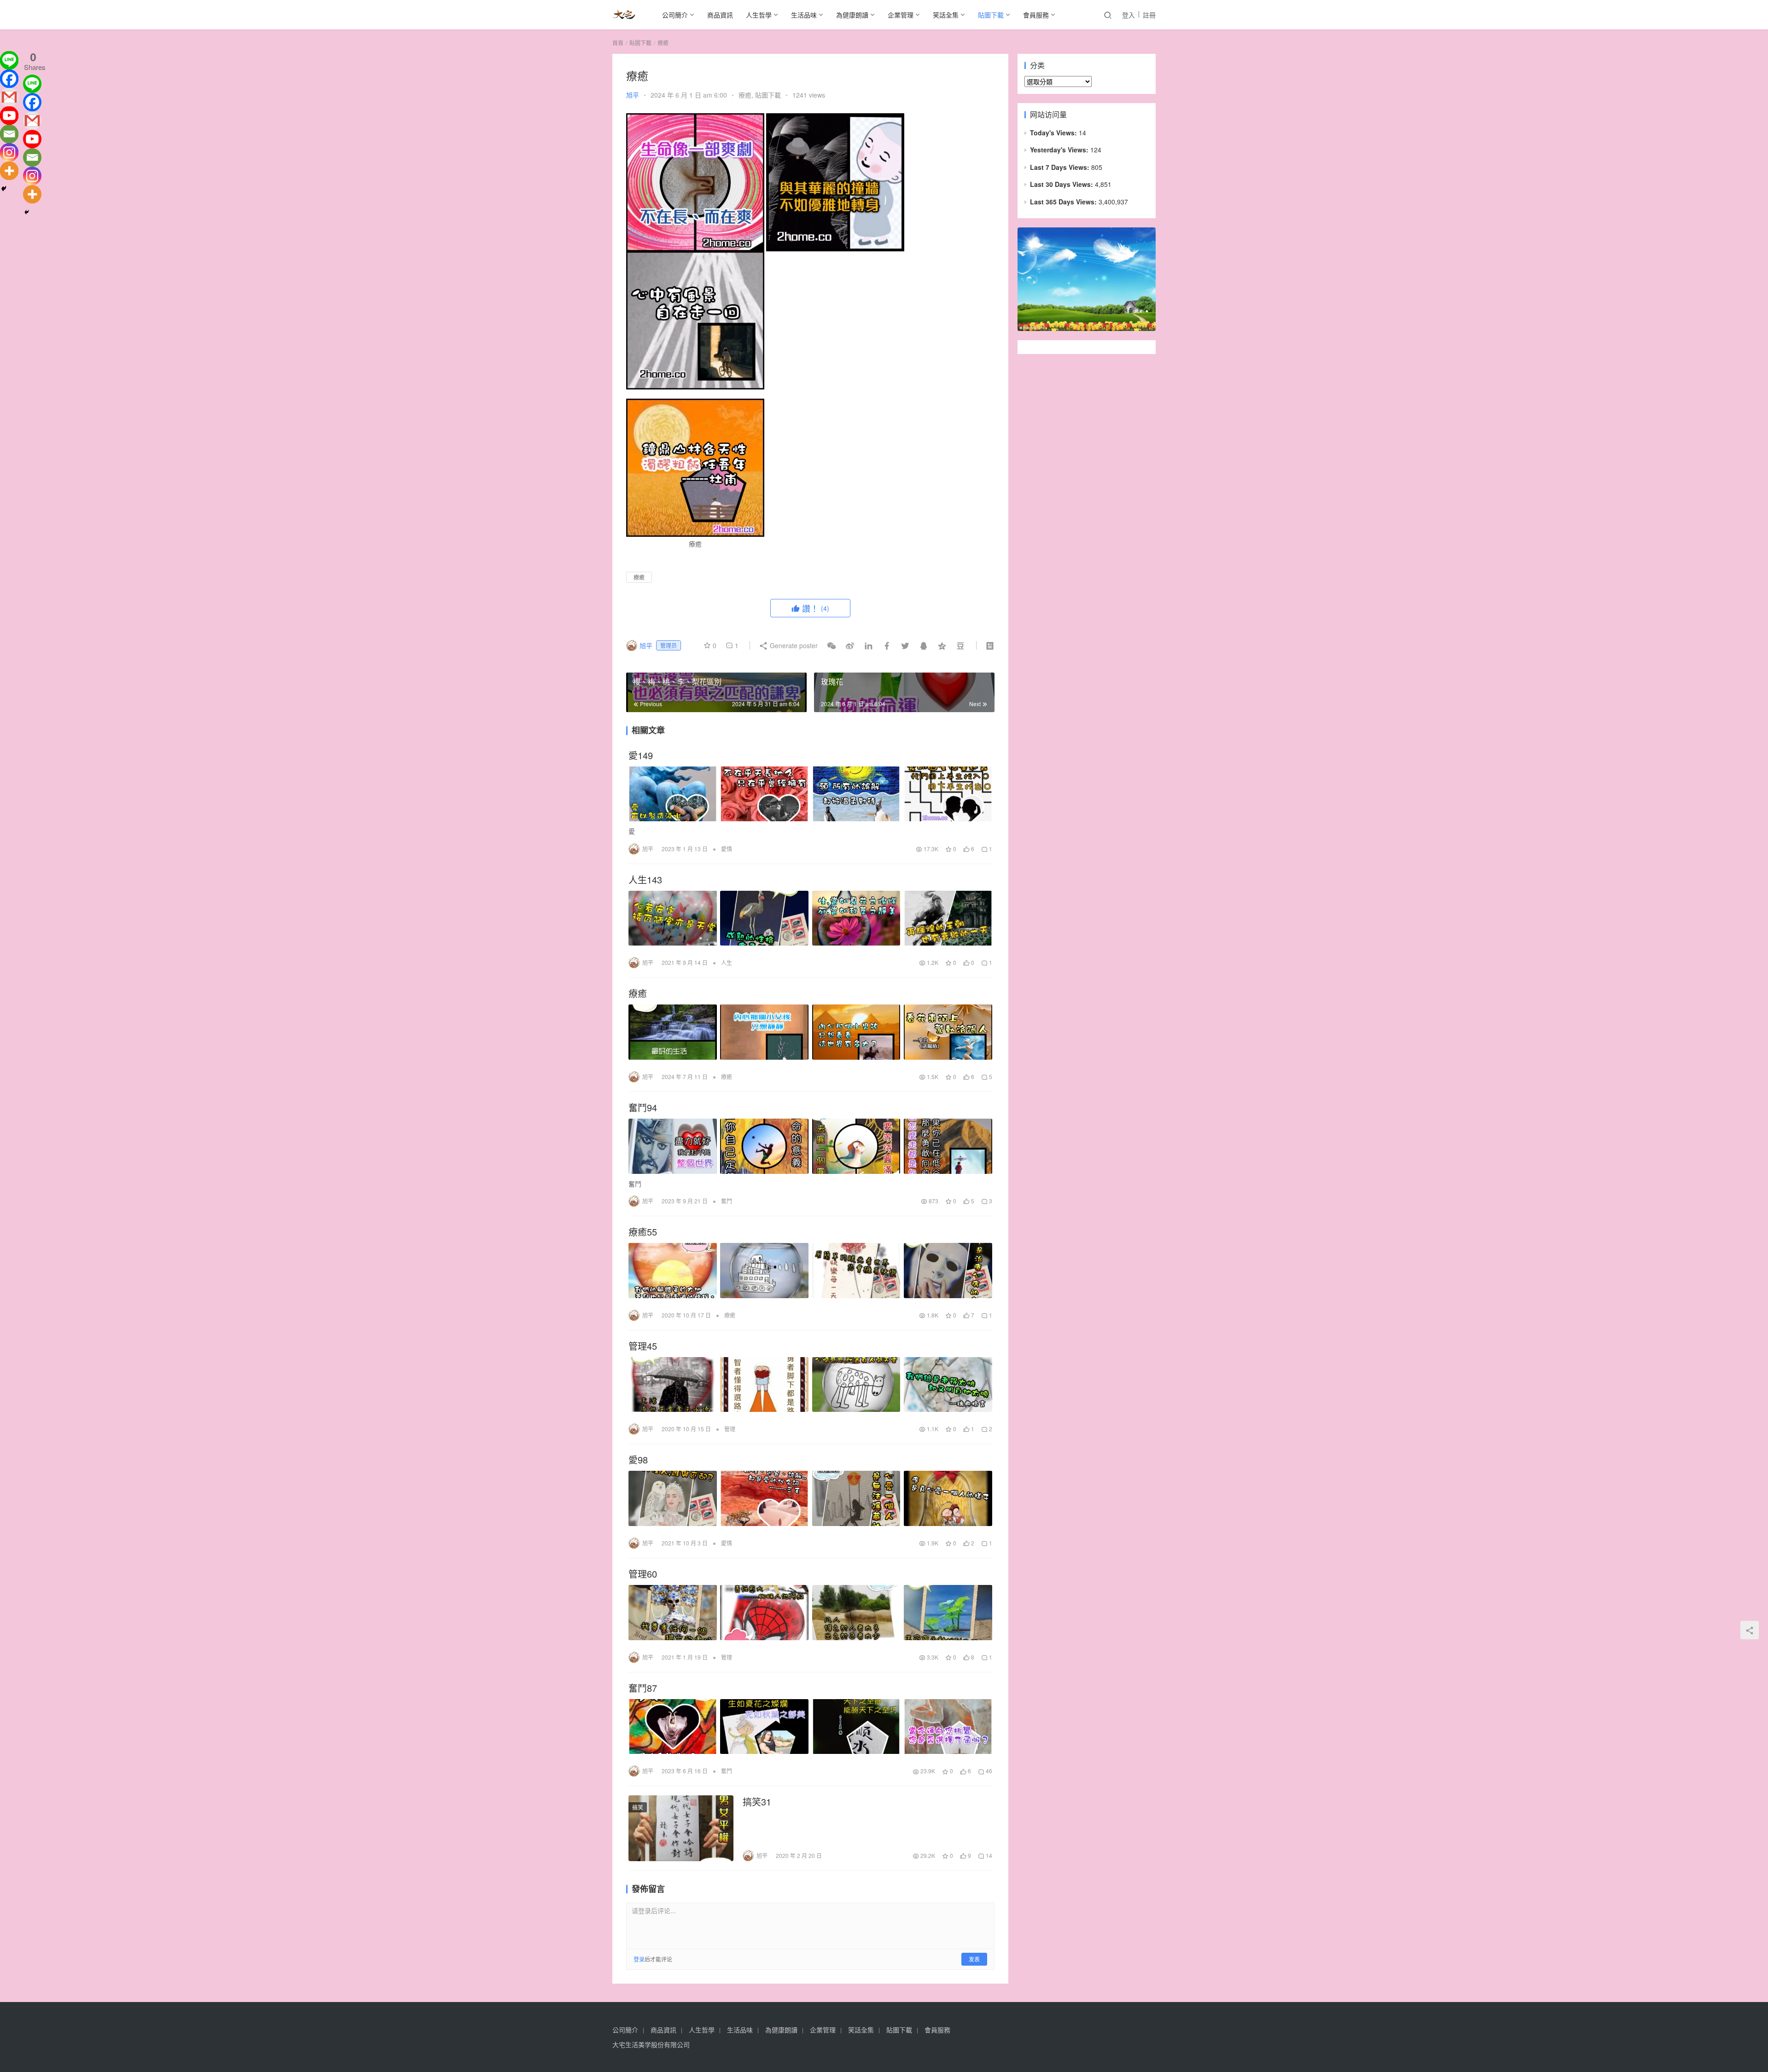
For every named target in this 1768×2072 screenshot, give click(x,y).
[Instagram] (9, 152)
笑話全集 (946, 15)
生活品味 (804, 15)
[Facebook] (9, 79)
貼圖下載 (991, 15)
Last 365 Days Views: (1064, 202)
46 (988, 1771)
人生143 (645, 880)
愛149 (641, 755)
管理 (730, 1429)
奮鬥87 (643, 1688)
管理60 (643, 1574)
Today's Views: (1054, 133)
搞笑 (638, 1807)
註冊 (1149, 15)
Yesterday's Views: (1060, 150)
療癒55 (643, 1232)
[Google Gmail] (32, 121)
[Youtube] (9, 116)
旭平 (633, 95)
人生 (727, 962)
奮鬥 (727, 1201)
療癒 (745, 95)
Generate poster (793, 645)
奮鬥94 (643, 1108)
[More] (9, 171)
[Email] (9, 134)
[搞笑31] (681, 1828)
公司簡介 (675, 15)
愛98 (638, 1460)
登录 (639, 1959)
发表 (974, 1959)
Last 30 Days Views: (1062, 184)
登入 (1128, 15)
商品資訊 (720, 15)
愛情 (727, 849)
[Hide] (4, 189)
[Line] (9, 60)
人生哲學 (759, 15)
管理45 (643, 1346)
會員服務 (1036, 15)
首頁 (618, 43)
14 (988, 1855)
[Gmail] (9, 97)
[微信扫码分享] (832, 645)
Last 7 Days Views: (1061, 167)
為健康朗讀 (852, 15)
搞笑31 (757, 1802)
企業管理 (901, 15)
